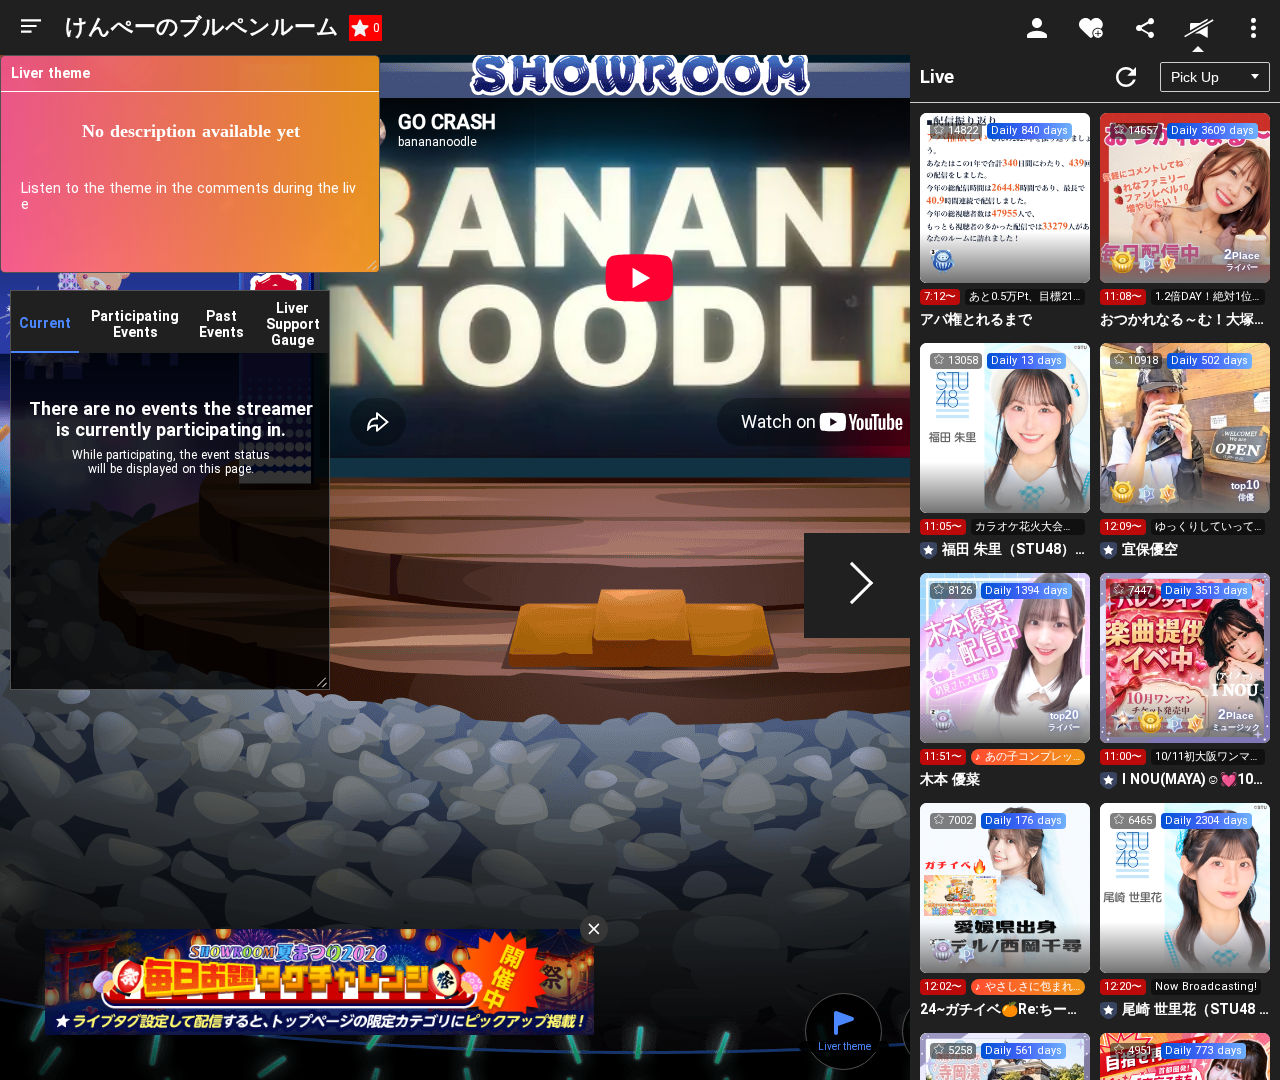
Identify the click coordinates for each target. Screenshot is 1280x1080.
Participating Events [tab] (135, 324)
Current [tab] (45, 323)
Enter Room (1005, 216)
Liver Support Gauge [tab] (293, 324)
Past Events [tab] (221, 324)
